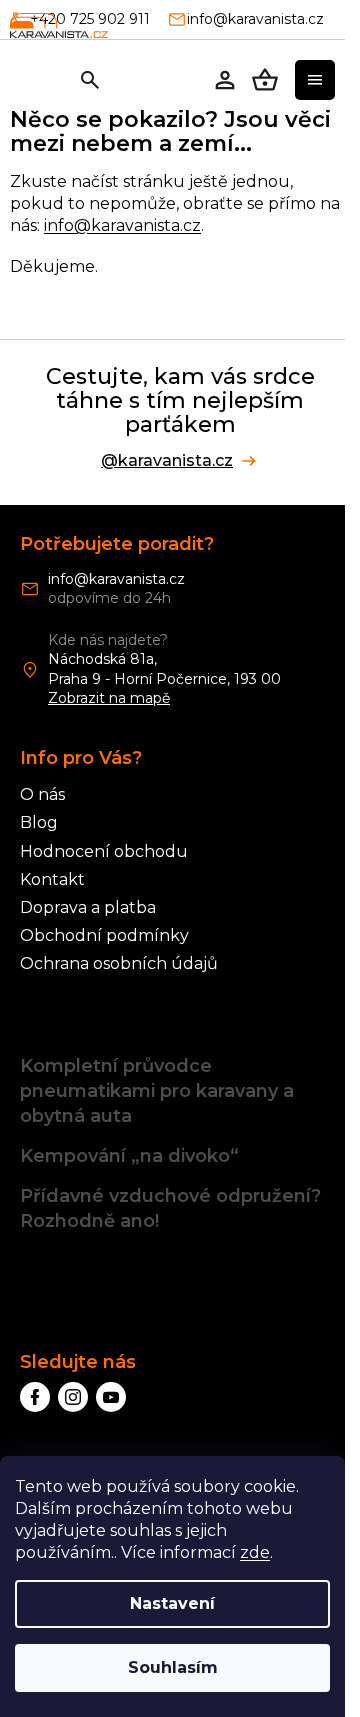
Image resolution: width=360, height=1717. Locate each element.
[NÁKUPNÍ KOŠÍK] (265, 80)
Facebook (35, 1397)
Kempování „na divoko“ (129, 1156)
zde (255, 1552)
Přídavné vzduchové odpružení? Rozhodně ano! (170, 1208)
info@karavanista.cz (122, 225)
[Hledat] (90, 80)
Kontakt (52, 879)
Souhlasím (173, 1667)
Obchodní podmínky (104, 935)
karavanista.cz (73, 1397)
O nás (42, 794)
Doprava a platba (88, 907)
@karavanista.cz (167, 461)
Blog (39, 822)
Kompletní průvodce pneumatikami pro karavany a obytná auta (157, 1091)
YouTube (111, 1397)
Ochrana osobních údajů (119, 963)
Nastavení (172, 1603)
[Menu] (315, 80)
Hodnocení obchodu (104, 851)
